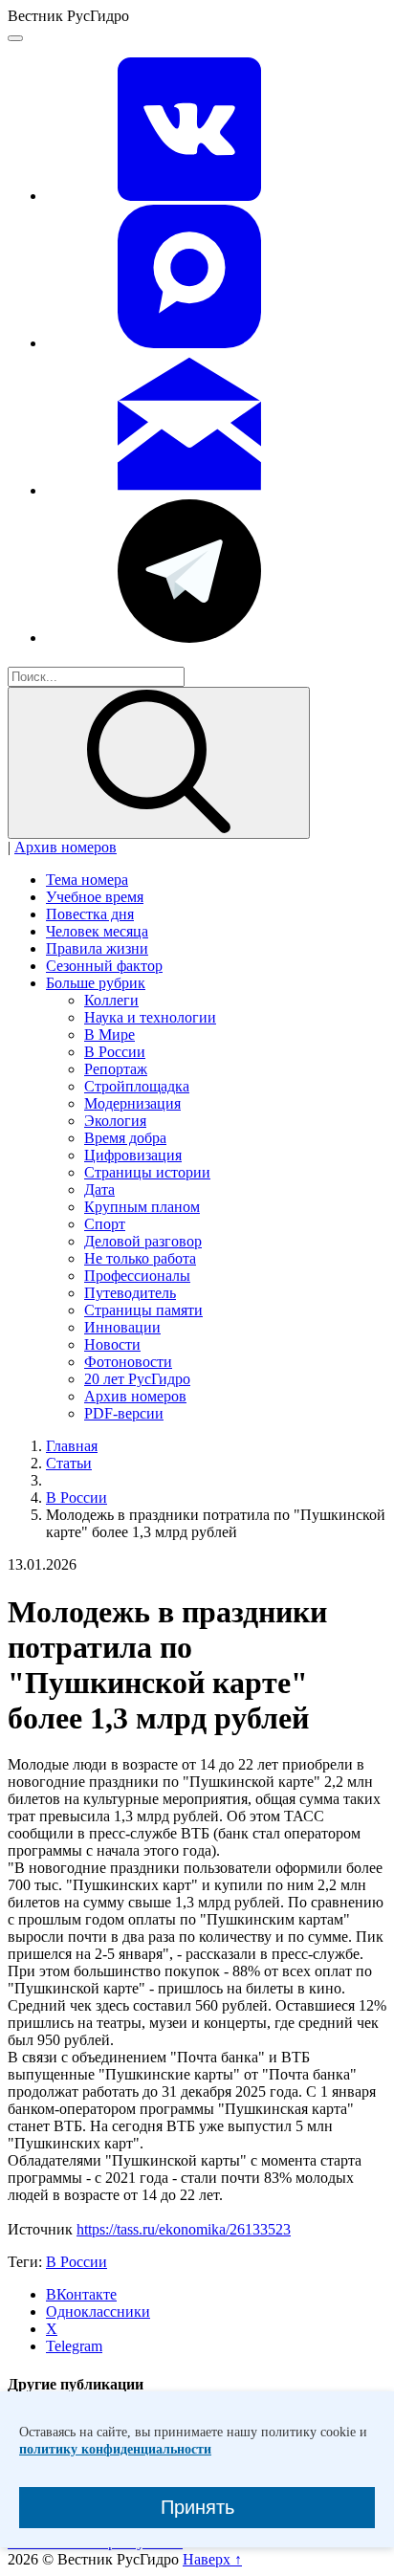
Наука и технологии (150, 1017)
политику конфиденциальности (115, 2449)
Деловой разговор (143, 1241)
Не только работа (140, 1258)
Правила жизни (97, 948)
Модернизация (132, 1103)
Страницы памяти (143, 1310)
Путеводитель (130, 1293)
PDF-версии (124, 1413)
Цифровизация (133, 1155)
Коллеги (111, 1000)
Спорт (105, 1224)
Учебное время (95, 897)
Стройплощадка (137, 1086)
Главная (72, 1446)
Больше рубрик (96, 983)
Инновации (122, 1327)
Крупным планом (142, 1207)
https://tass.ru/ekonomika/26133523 (184, 2229)
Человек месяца (97, 931)
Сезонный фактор (104, 966)
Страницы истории (147, 1172)
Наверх (212, 2559)
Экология (115, 1121)
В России (115, 1052)
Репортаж (116, 1069)
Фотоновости (128, 1362)
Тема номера (87, 880)
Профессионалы (137, 1276)
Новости (112, 1344)
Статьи (69, 1463)
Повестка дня (90, 914)
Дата (99, 1189)
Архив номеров (66, 847)
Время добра (125, 1138)
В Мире (109, 1035)
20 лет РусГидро (137, 1379)
